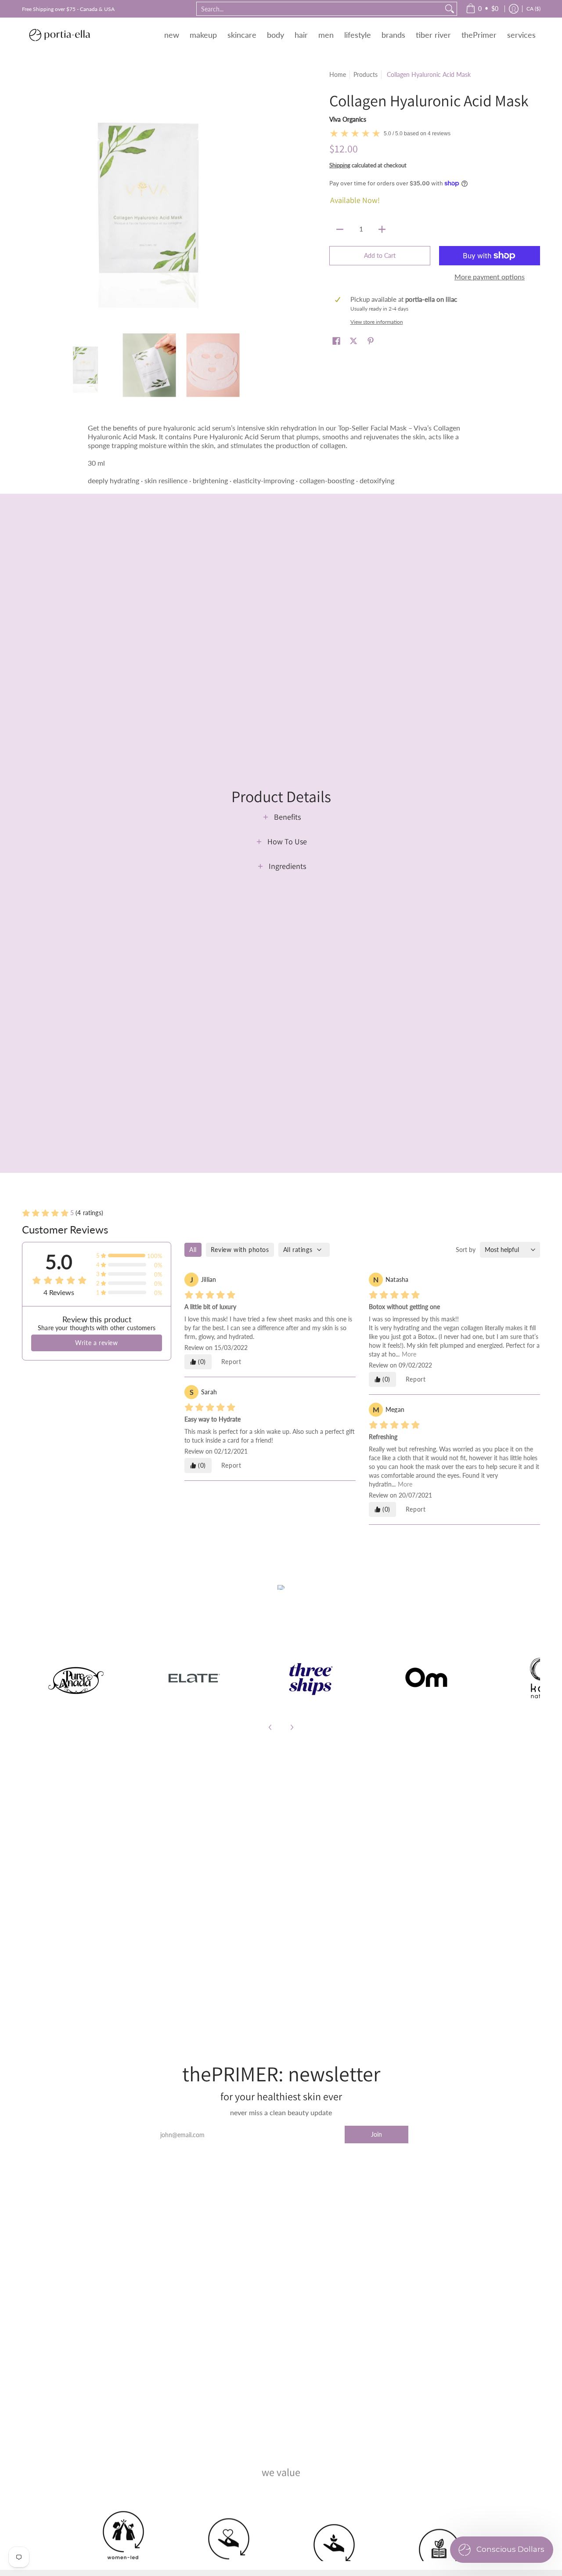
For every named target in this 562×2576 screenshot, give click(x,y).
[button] (336, 341)
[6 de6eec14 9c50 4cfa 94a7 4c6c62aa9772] (76, 1678)
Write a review (96, 1343)
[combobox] (320, 9)
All (193, 1250)
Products (366, 74)
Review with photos (240, 1250)
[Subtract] (340, 229)
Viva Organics (348, 119)
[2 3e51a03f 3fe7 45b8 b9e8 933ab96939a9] (310, 1678)
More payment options (490, 277)
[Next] (292, 1727)
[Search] (450, 9)
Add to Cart (380, 255)
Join (376, 2134)
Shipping (340, 165)
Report (231, 1362)
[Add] (382, 229)
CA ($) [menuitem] (533, 9)
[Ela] (193, 1678)
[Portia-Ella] (59, 35)
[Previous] (270, 1727)
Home (338, 74)
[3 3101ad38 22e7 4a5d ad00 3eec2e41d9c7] (427, 1678)
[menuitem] (482, 9)
